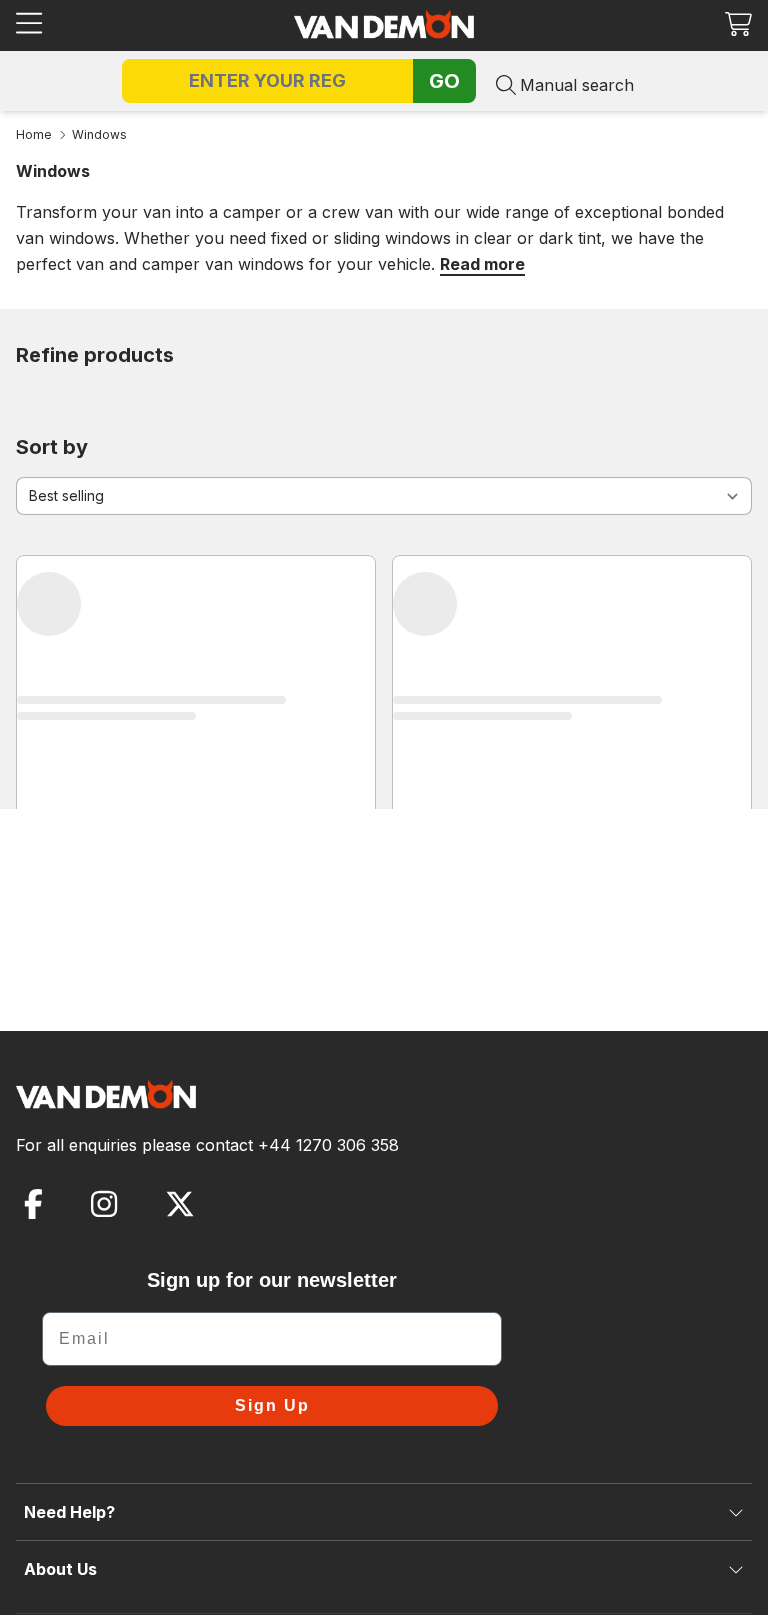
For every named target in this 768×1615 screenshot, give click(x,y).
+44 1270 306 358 (328, 1145)
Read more (482, 264)
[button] (738, 23)
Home (34, 134)
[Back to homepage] (384, 24)
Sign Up (272, 1405)
